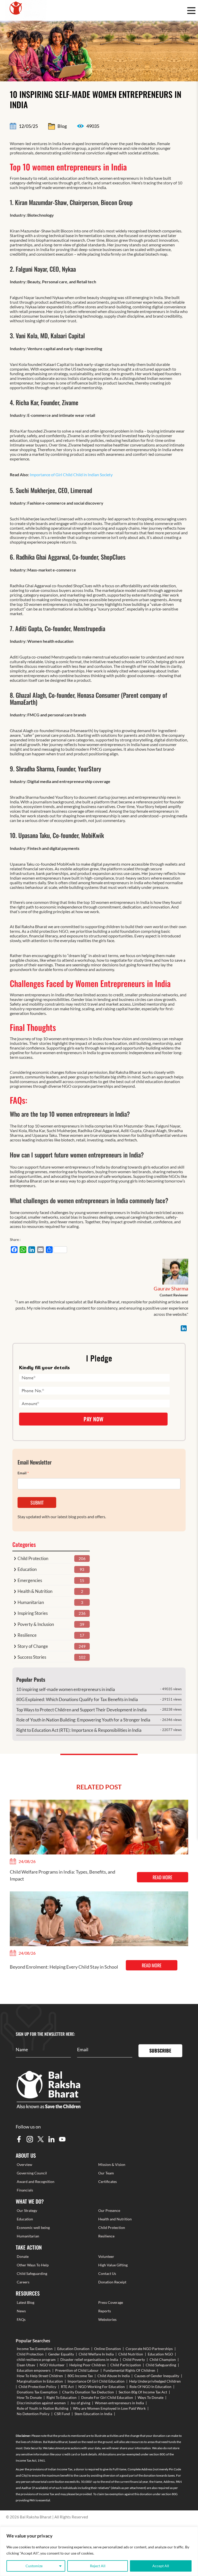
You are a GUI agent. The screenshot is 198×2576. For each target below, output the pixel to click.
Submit (37, 1502)
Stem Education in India (93, 2414)
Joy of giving (80, 2403)
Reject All (98, 2566)
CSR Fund (62, 2414)
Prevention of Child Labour (77, 2370)
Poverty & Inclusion (36, 1624)
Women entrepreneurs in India (119, 2403)
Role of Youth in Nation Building (43, 2408)
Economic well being (33, 2227)
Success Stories (32, 1657)
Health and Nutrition (115, 2219)
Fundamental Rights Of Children (129, 2370)
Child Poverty (134, 2359)
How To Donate (29, 2397)
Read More (162, 1877)
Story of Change (33, 1646)
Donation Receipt (112, 2282)
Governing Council (32, 2173)
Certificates (108, 2182)
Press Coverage (111, 2302)
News (21, 2311)
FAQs (21, 2319)
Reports (105, 2311)
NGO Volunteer (52, 2365)
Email (23, 1473)
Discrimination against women (41, 2403)
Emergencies (30, 1580)
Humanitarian (31, 1602)
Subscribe (160, 2050)
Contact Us (107, 2273)
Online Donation (108, 2349)
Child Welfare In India (96, 2354)
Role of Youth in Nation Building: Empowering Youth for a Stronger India (83, 1720)
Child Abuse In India (114, 2376)
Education (27, 1569)
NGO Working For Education (102, 2387)
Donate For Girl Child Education (107, 2397)
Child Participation (126, 2365)
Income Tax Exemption (35, 2349)
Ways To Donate (151, 2397)
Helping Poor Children (88, 2365)
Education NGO (160, 2354)
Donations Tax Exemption (37, 2392)
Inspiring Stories (33, 1613)
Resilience (27, 1635)
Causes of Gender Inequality (157, 2376)
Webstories (107, 2319)
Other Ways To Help (33, 2265)
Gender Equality (61, 2354)
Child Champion (163, 2359)
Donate (23, 2256)
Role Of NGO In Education (150, 2387)
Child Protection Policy (37, 2387)
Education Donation (73, 2349)
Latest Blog (26, 2302)
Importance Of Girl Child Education (96, 2381)
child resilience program (36, 2359)
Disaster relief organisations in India (89, 2359)
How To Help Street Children (40, 2376)
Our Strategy (27, 2210)
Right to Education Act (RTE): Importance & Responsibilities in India (79, 1730)
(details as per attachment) (129, 2488)
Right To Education (61, 2397)
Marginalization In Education (40, 2381)
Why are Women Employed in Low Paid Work (109, 2408)
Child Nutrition (131, 2354)
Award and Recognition (36, 2182)
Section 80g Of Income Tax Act (143, 2392)
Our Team (106, 2173)
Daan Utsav (26, 2365)
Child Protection (33, 1558)
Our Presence (109, 2210)
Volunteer (106, 2256)
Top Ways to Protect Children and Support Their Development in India (81, 1710)
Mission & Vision (112, 2164)
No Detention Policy (33, 2414)
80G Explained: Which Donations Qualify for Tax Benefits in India (77, 1699)
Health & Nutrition (35, 1591)
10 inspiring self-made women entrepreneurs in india (66, 1689)
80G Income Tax (80, 2376)
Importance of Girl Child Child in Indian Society (71, 475)
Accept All (161, 2566)
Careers (23, 2282)
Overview (24, 2164)
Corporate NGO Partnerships (149, 2349)
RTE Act (67, 2387)
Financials (25, 2190)
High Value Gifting (113, 2265)
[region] (99, 2551)
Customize (34, 2566)
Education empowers (34, 2370)
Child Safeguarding (32, 2273)
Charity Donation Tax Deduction (88, 2392)
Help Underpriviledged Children (155, 2381)
